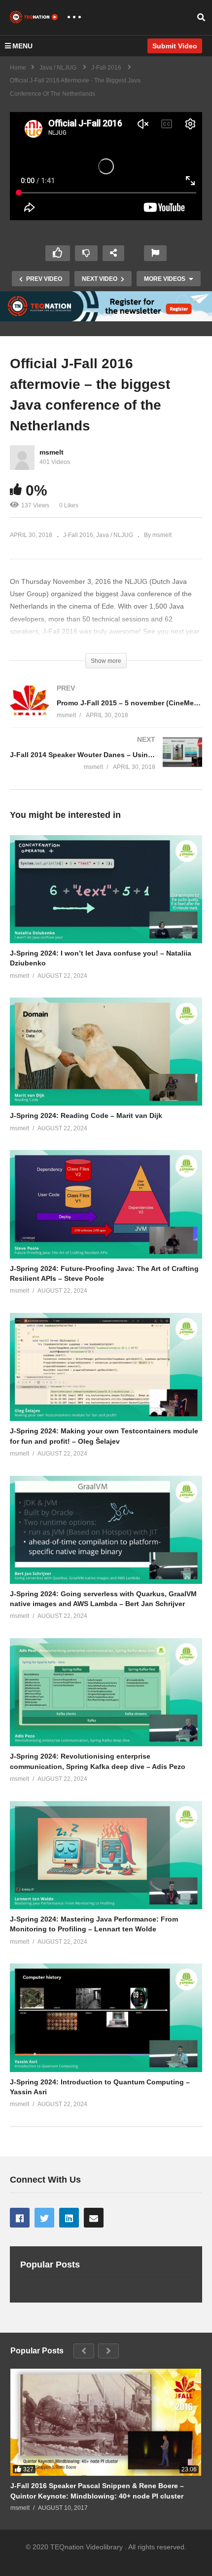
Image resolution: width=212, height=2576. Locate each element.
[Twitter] (44, 2218)
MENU (22, 46)
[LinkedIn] (69, 2218)
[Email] (94, 2218)
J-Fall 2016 (78, 535)
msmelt (52, 452)
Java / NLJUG (115, 535)
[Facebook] (20, 2218)
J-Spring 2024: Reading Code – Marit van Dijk (86, 1115)
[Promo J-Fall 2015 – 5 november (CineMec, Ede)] (106, 711)
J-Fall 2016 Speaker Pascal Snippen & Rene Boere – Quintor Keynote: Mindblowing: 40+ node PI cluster (97, 2491)
